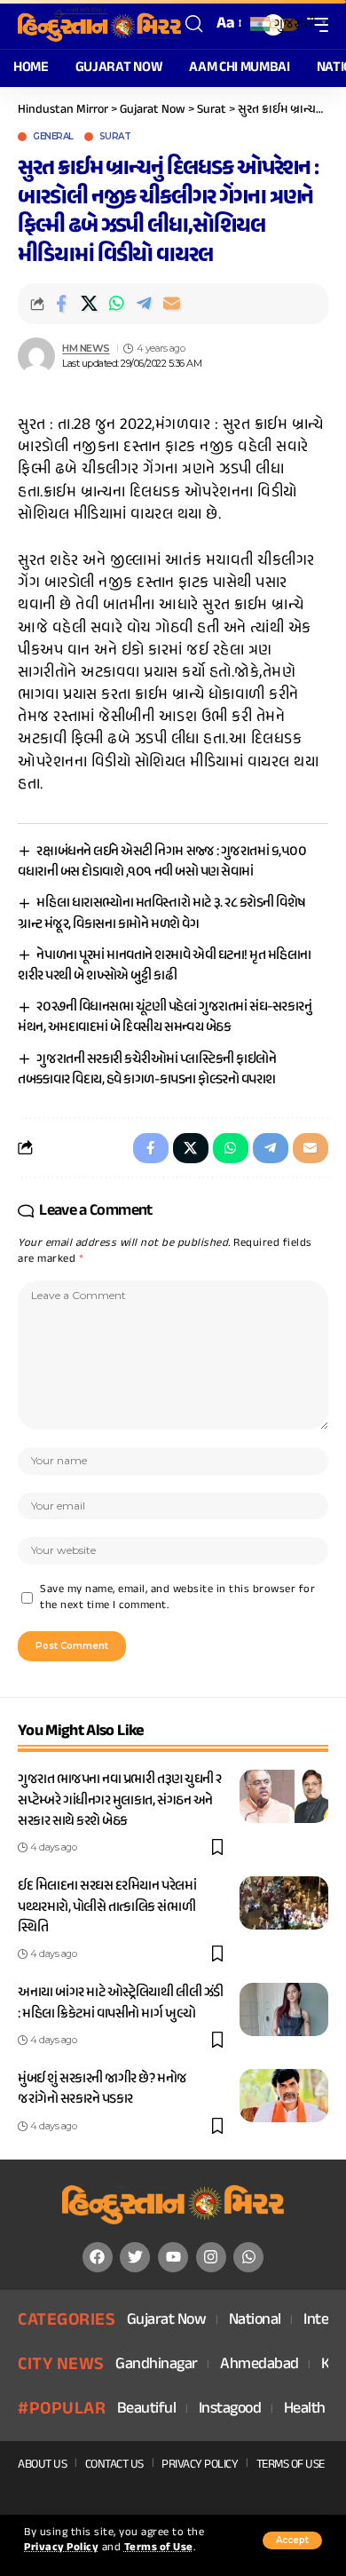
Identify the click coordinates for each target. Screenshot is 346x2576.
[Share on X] (89, 304)
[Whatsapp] (248, 2257)
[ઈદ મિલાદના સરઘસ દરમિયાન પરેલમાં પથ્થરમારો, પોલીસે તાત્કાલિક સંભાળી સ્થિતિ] (284, 1903)
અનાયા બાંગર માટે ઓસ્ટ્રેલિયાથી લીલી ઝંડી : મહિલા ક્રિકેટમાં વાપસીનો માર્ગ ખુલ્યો (121, 2003)
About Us (42, 2465)
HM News (86, 348)
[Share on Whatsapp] (116, 304)
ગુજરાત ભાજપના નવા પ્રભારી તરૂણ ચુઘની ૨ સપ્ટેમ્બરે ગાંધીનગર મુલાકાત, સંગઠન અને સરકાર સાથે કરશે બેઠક (120, 1800)
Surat (115, 137)
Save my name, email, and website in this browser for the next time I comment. (177, 1598)
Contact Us (114, 2465)
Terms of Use (159, 2548)
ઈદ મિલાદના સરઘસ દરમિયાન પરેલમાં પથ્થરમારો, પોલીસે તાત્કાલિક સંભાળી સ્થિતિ (107, 1907)
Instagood (230, 2410)
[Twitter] (135, 2257)
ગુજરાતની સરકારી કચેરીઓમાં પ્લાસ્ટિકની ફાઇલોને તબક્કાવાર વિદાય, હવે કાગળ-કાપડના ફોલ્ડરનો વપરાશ (147, 1070)
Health (305, 2410)
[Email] (171, 304)
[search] (194, 24)
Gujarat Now (167, 2321)
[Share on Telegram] (144, 304)
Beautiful (147, 2410)
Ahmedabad (259, 2365)
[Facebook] (98, 2257)
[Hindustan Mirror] (99, 24)
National (255, 2321)
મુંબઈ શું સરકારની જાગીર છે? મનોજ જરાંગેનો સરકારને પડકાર (102, 2089)
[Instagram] (211, 2257)
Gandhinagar (157, 2365)
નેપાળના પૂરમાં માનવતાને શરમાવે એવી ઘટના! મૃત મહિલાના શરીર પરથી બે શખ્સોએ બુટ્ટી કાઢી (165, 966)
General (53, 137)
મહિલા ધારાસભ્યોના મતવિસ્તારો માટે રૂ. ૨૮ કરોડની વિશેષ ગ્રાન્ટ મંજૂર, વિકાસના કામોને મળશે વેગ (162, 914)
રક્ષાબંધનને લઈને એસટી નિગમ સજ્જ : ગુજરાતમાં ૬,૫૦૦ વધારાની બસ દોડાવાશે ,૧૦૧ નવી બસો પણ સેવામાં (162, 862)
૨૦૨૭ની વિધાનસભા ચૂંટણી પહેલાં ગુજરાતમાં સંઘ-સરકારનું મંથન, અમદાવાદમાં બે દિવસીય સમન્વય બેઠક (165, 1018)
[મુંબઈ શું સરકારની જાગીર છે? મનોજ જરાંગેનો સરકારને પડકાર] (284, 2096)
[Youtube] (173, 2257)
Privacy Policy (61, 2548)
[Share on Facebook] (61, 304)
